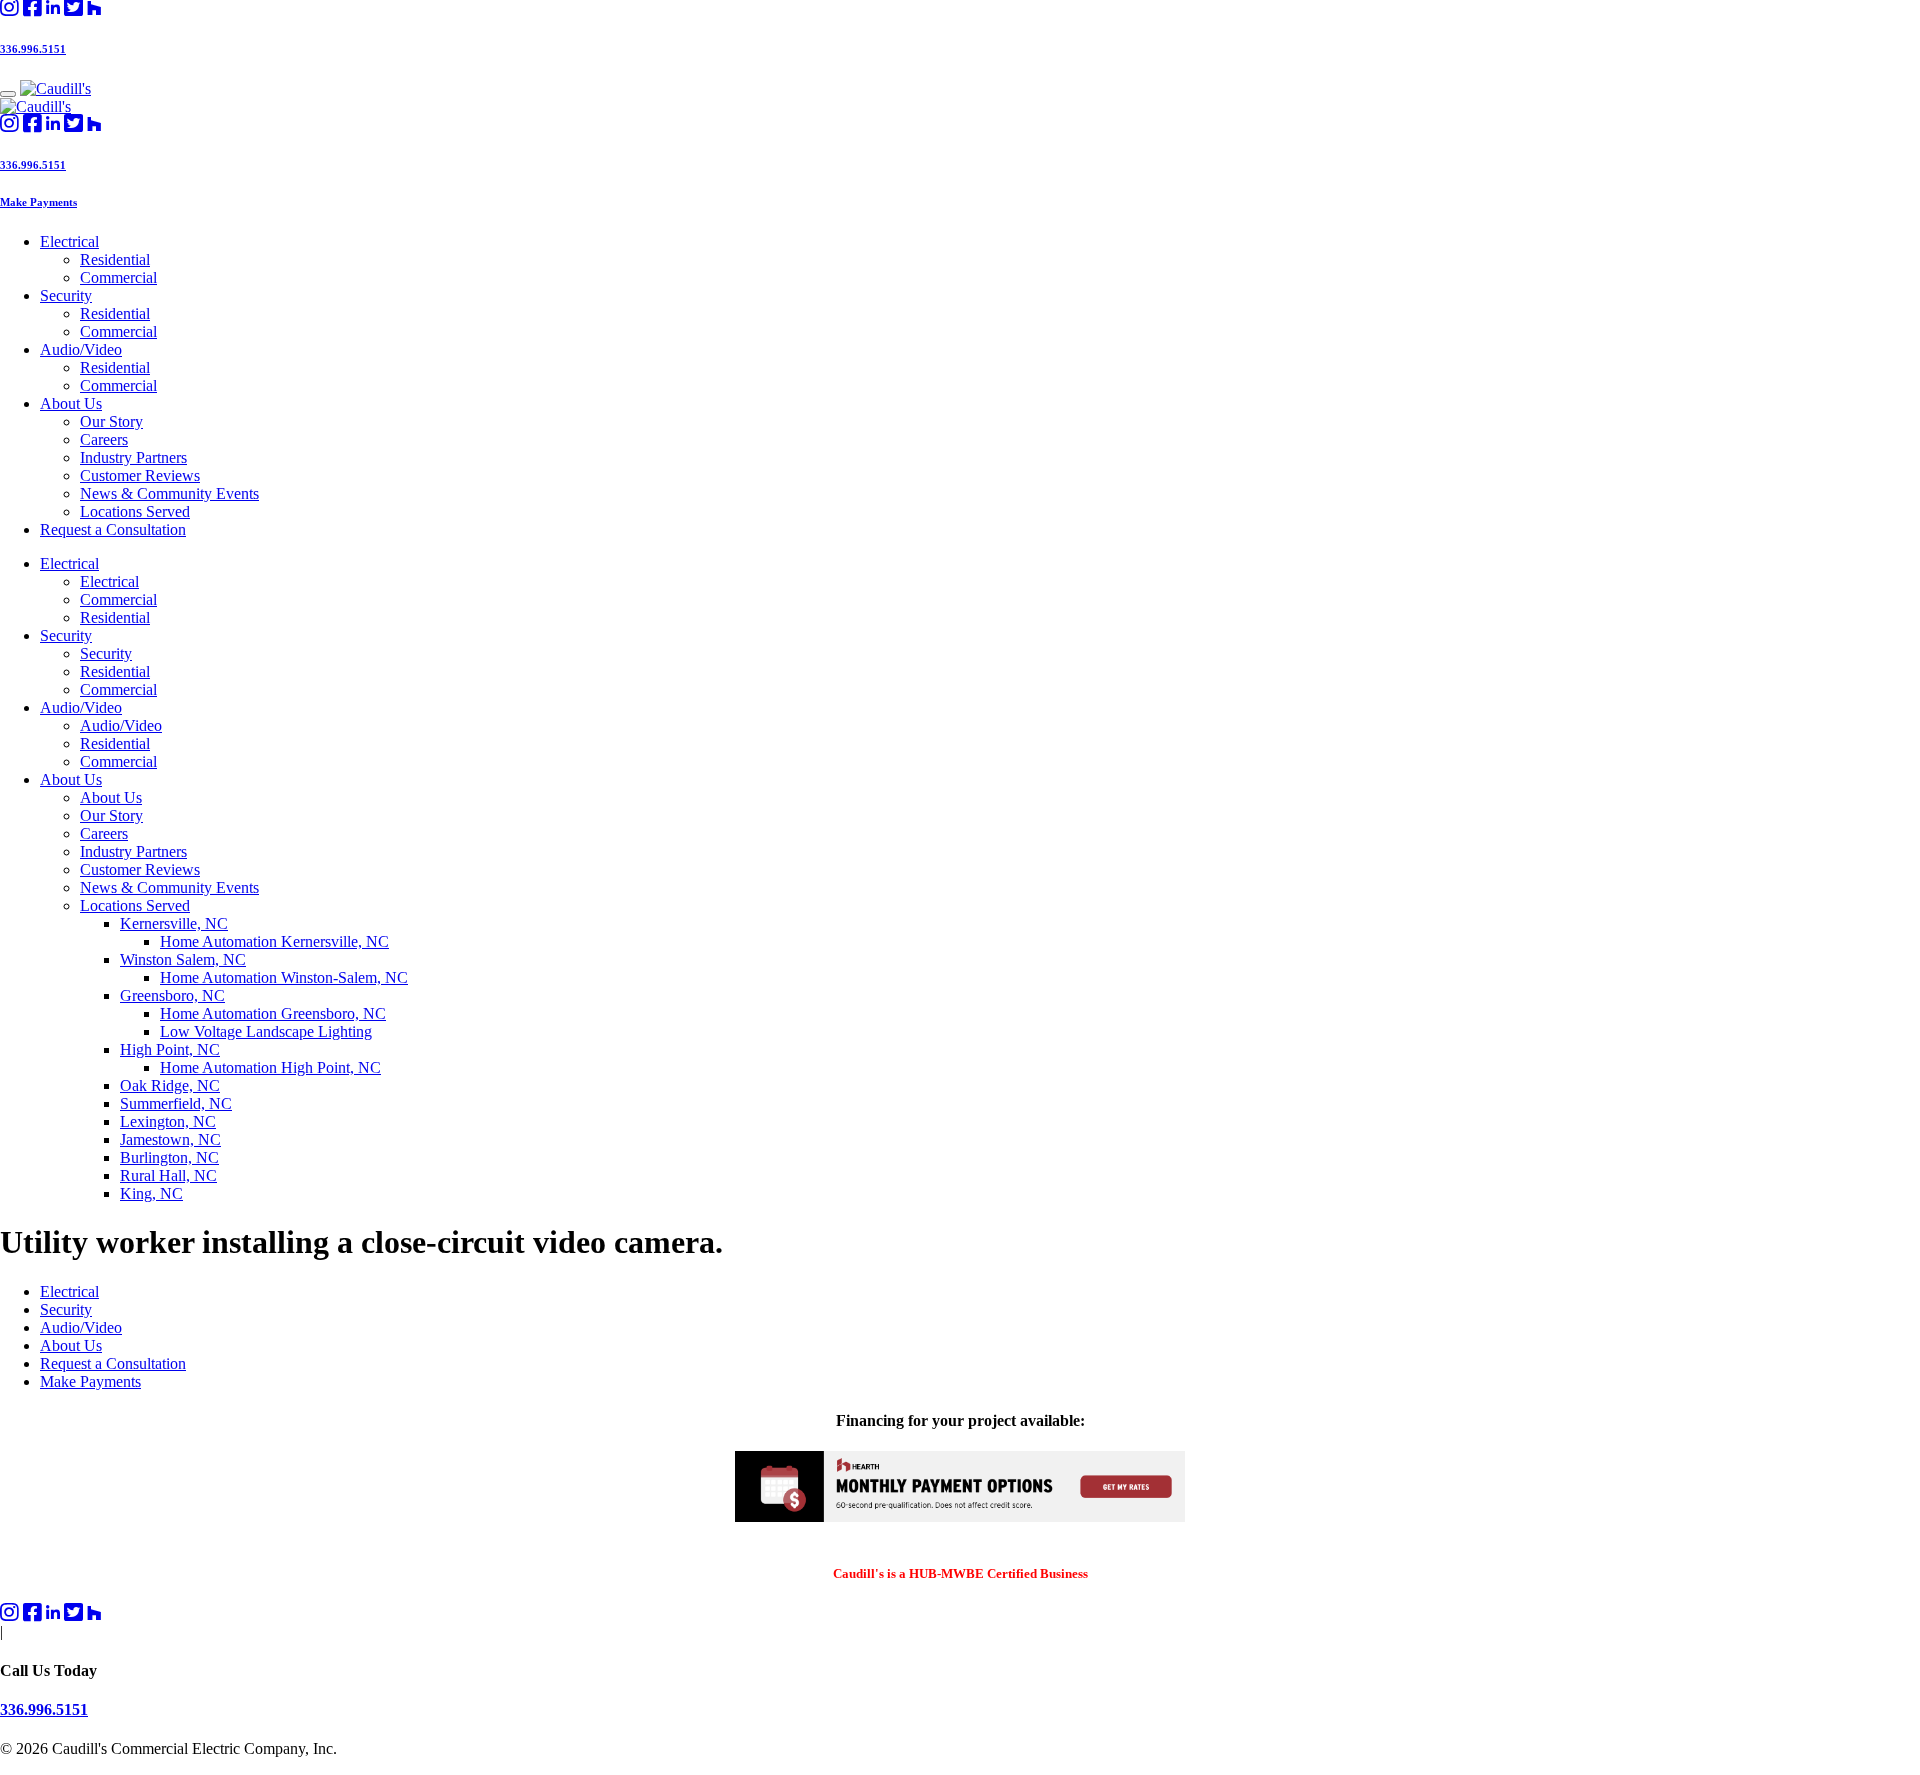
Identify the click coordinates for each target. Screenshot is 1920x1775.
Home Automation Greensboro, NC (273, 1013)
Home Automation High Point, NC (270, 1067)
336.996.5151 (33, 49)
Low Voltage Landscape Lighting (266, 1031)
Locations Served (135, 511)
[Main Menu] (8, 94)
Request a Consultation (113, 529)
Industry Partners (133, 457)
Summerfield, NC (176, 1103)
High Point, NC (170, 1049)
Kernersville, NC (174, 923)
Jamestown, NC (170, 1139)
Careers (104, 439)
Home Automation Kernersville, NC (274, 941)
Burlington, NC (169, 1157)
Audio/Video (81, 349)
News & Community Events (169, 493)
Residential (115, 259)
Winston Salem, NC (183, 959)
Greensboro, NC (172, 995)
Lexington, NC (168, 1121)
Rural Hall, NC (168, 1175)
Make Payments (38, 202)
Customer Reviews (140, 475)
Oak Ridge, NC (170, 1085)
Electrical (69, 241)
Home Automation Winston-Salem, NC (284, 977)
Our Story (111, 421)
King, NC (151, 1193)
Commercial (118, 277)
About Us (71, 403)
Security (66, 295)
